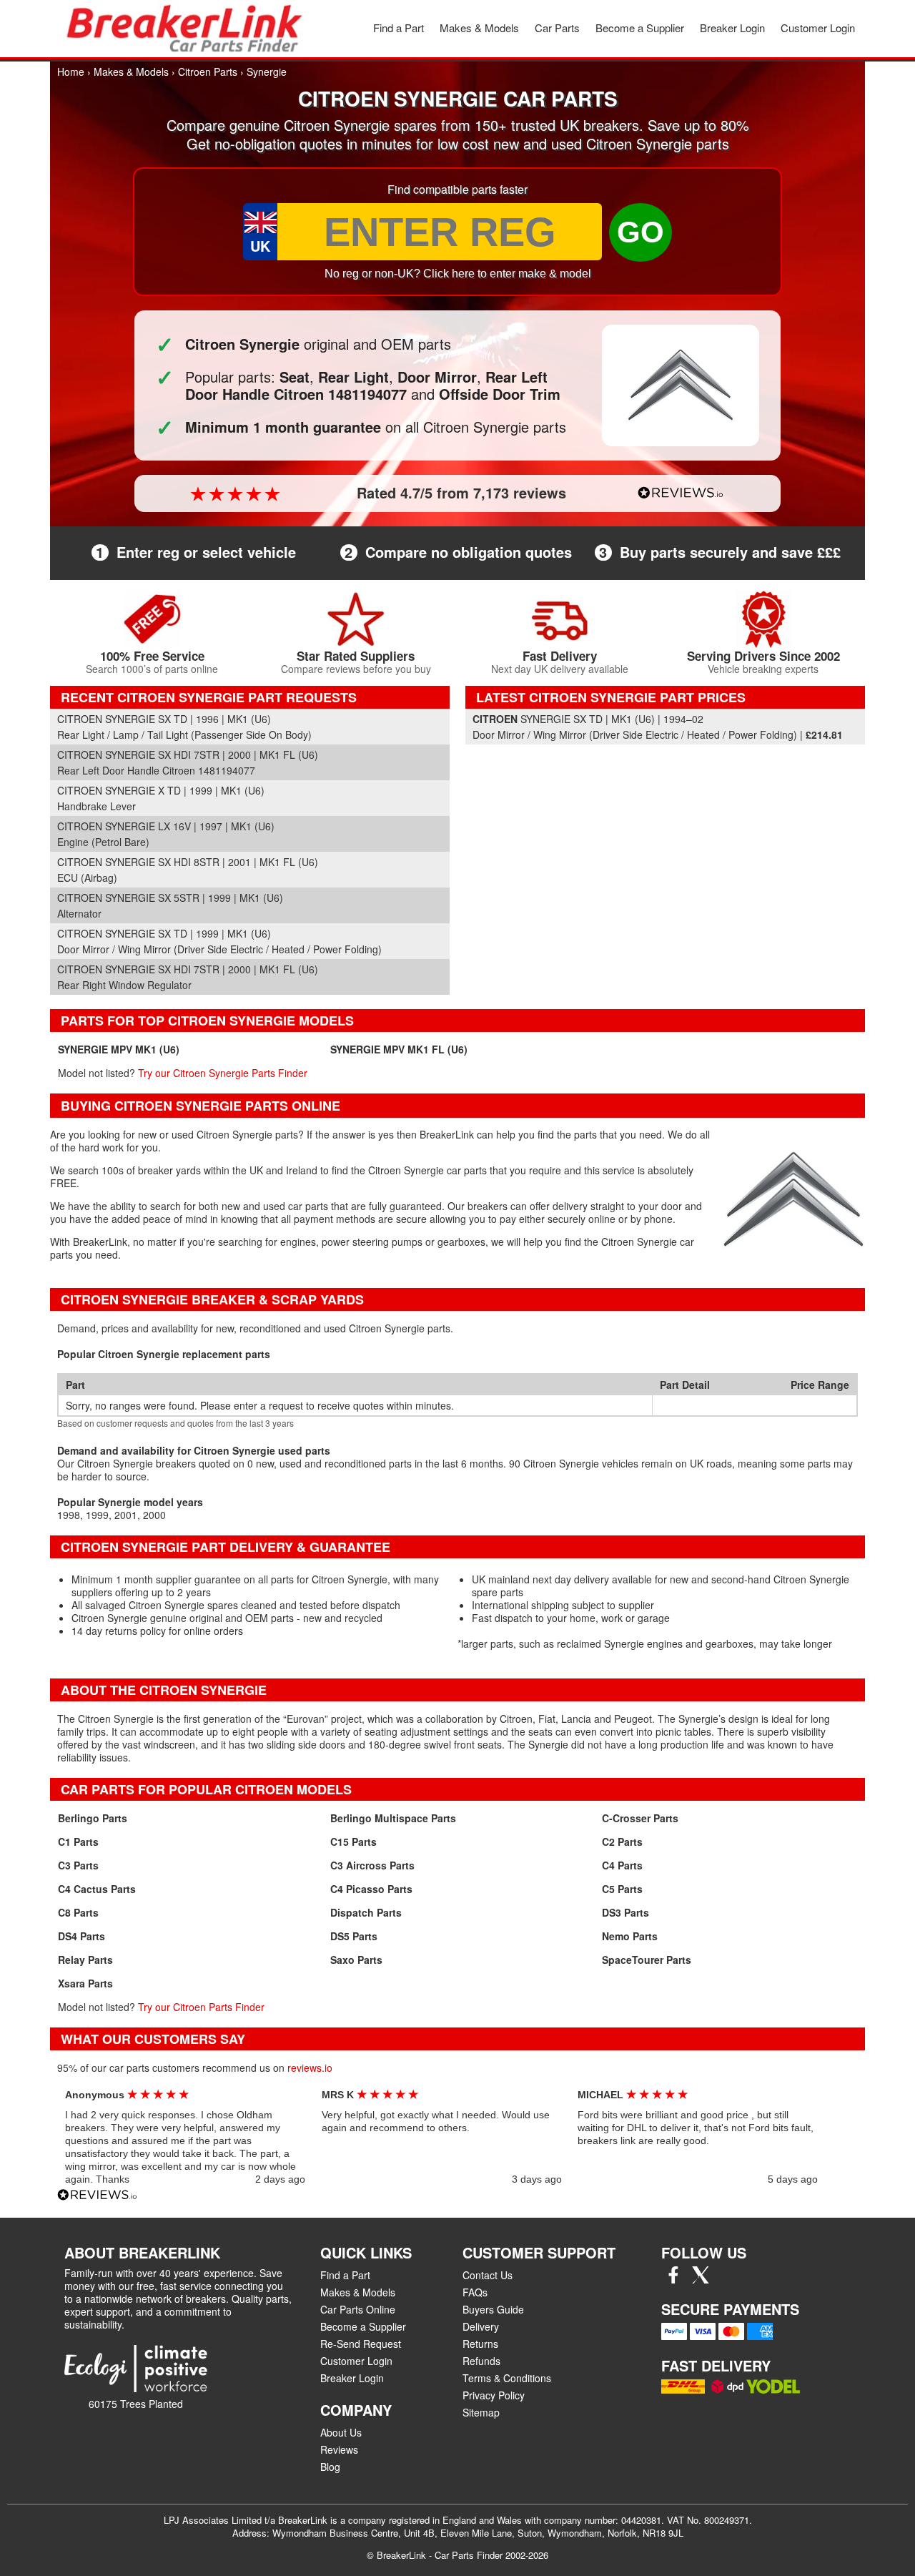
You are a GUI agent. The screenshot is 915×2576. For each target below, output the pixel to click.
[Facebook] (673, 2279)
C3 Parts (78, 1865)
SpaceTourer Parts (647, 1960)
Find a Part (399, 28)
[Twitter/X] (701, 2279)
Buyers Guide (493, 2309)
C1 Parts (78, 1842)
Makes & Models (479, 28)
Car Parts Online (358, 2309)
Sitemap (481, 2412)
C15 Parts (353, 1842)
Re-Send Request (361, 2344)
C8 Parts (78, 1912)
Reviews (339, 2449)
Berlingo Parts (93, 1818)
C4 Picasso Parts (371, 1889)
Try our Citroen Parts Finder (201, 2007)
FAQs (475, 2292)
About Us (341, 2432)
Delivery (481, 2326)
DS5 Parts (354, 1936)
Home (71, 72)
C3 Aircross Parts (372, 1865)
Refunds (481, 2361)
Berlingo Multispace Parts (393, 1818)
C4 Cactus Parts (97, 1889)
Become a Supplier (640, 28)
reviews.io (310, 2068)
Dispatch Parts (366, 1912)
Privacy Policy (494, 2395)
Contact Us (488, 2275)
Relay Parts (85, 1960)
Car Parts (557, 28)
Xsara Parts (85, 1983)
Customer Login (818, 28)
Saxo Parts (356, 1960)
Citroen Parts (208, 72)
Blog (330, 2467)
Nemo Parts (630, 1936)
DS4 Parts (81, 1936)
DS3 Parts (625, 1912)
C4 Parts (622, 1865)
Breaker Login (732, 28)
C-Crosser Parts (640, 1818)
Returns (480, 2344)
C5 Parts (622, 1889)
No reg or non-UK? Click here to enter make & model (458, 274)
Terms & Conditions (507, 2378)
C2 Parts (622, 1842)
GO (640, 232)
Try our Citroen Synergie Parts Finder (223, 1073)
